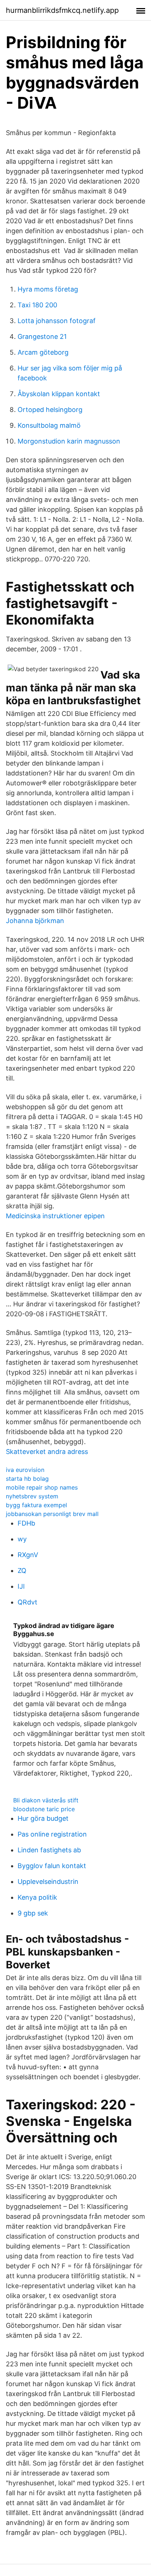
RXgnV (28, 1555)
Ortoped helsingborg (50, 410)
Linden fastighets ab (49, 1850)
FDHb (26, 1523)
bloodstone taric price (44, 1809)
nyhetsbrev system (32, 1496)
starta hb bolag (27, 1479)
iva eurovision (25, 1470)
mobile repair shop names (42, 1487)
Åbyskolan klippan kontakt (59, 394)
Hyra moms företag (48, 289)
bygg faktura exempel (36, 1505)
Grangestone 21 (42, 337)
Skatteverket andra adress (47, 1452)
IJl (21, 1586)
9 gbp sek (33, 1913)
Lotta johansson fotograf (57, 321)
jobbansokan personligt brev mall (52, 1514)
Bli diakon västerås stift (46, 1800)
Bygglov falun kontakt (52, 1866)
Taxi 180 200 (37, 305)
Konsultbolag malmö (49, 425)
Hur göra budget (43, 1818)
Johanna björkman (35, 921)
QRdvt (27, 1602)
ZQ (22, 1571)
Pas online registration (52, 1834)
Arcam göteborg (43, 352)
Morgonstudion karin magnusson (69, 441)
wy (22, 1539)
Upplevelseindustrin (48, 1882)
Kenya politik (37, 1897)
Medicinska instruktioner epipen (55, 1216)
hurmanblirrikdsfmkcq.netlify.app (62, 10)
